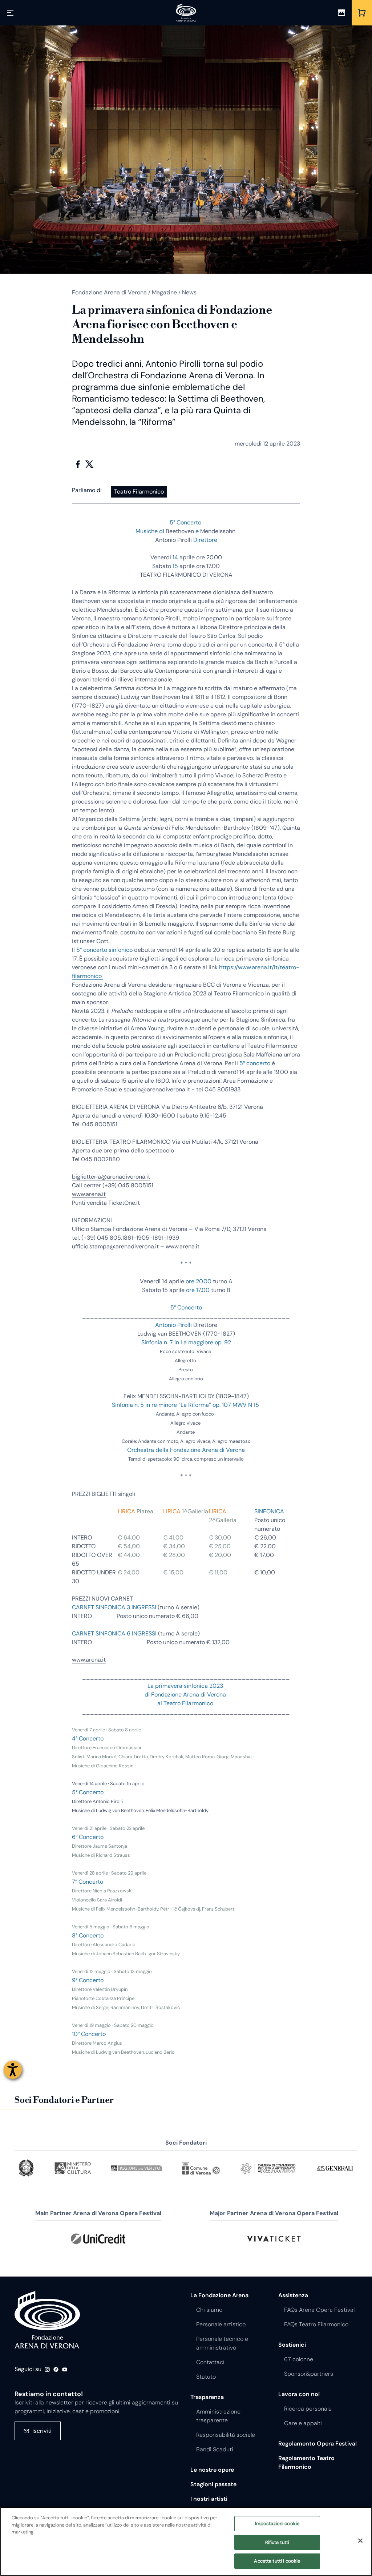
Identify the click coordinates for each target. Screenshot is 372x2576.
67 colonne (299, 2359)
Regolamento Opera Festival (318, 2444)
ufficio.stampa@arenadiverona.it (115, 1246)
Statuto (206, 2377)
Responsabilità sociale (226, 2435)
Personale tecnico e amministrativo (222, 2343)
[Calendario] (341, 13)
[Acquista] (362, 13)
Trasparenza (207, 2397)
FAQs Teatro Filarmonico (316, 2324)
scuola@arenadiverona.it (157, 1089)
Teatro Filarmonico (139, 492)
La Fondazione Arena (219, 2295)
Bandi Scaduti (215, 2449)
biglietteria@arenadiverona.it (111, 1177)
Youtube (65, 2370)
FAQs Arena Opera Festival (319, 2310)
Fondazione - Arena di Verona (47, 2320)
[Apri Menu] (10, 13)
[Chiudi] (360, 2541)
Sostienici (292, 2345)
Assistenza (293, 2295)
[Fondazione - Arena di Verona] (186, 13)
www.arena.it (89, 1194)
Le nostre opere (212, 2470)
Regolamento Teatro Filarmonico (306, 2462)
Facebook (78, 464)
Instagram (47, 2370)
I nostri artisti (209, 2499)
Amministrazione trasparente (218, 2416)
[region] (186, 2541)
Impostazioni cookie (277, 2523)
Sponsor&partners (309, 2374)
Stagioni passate (213, 2484)
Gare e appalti (303, 2423)
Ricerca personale (308, 2409)
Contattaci (210, 2362)
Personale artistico (221, 2324)
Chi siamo (209, 2310)
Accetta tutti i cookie (277, 2561)
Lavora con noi (299, 2394)
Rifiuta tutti (277, 2542)
